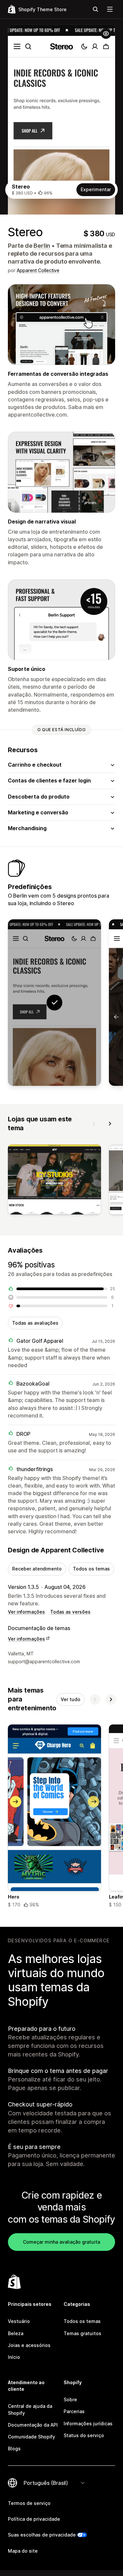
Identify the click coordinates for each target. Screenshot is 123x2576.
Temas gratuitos (82, 2333)
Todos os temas (91, 1569)
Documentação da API (33, 2425)
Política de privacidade (34, 2519)
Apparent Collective (38, 270)
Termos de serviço (29, 2503)
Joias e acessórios (29, 2345)
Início (14, 2357)
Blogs (14, 2448)
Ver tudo (71, 1699)
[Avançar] (110, 1124)
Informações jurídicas (88, 2423)
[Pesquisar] (95, 9)
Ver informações (26, 1612)
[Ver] (54, 1181)
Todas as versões (70, 1612)
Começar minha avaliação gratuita (61, 2242)
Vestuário (19, 2321)
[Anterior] (94, 1124)
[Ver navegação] (110, 9)
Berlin (42, 246)
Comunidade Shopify (31, 2437)
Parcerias (74, 2411)
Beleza (16, 2333)
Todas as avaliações (35, 1323)
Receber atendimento (37, 1569)
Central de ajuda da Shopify (30, 2409)
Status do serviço (84, 2435)
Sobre (70, 2399)
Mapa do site (23, 2551)
